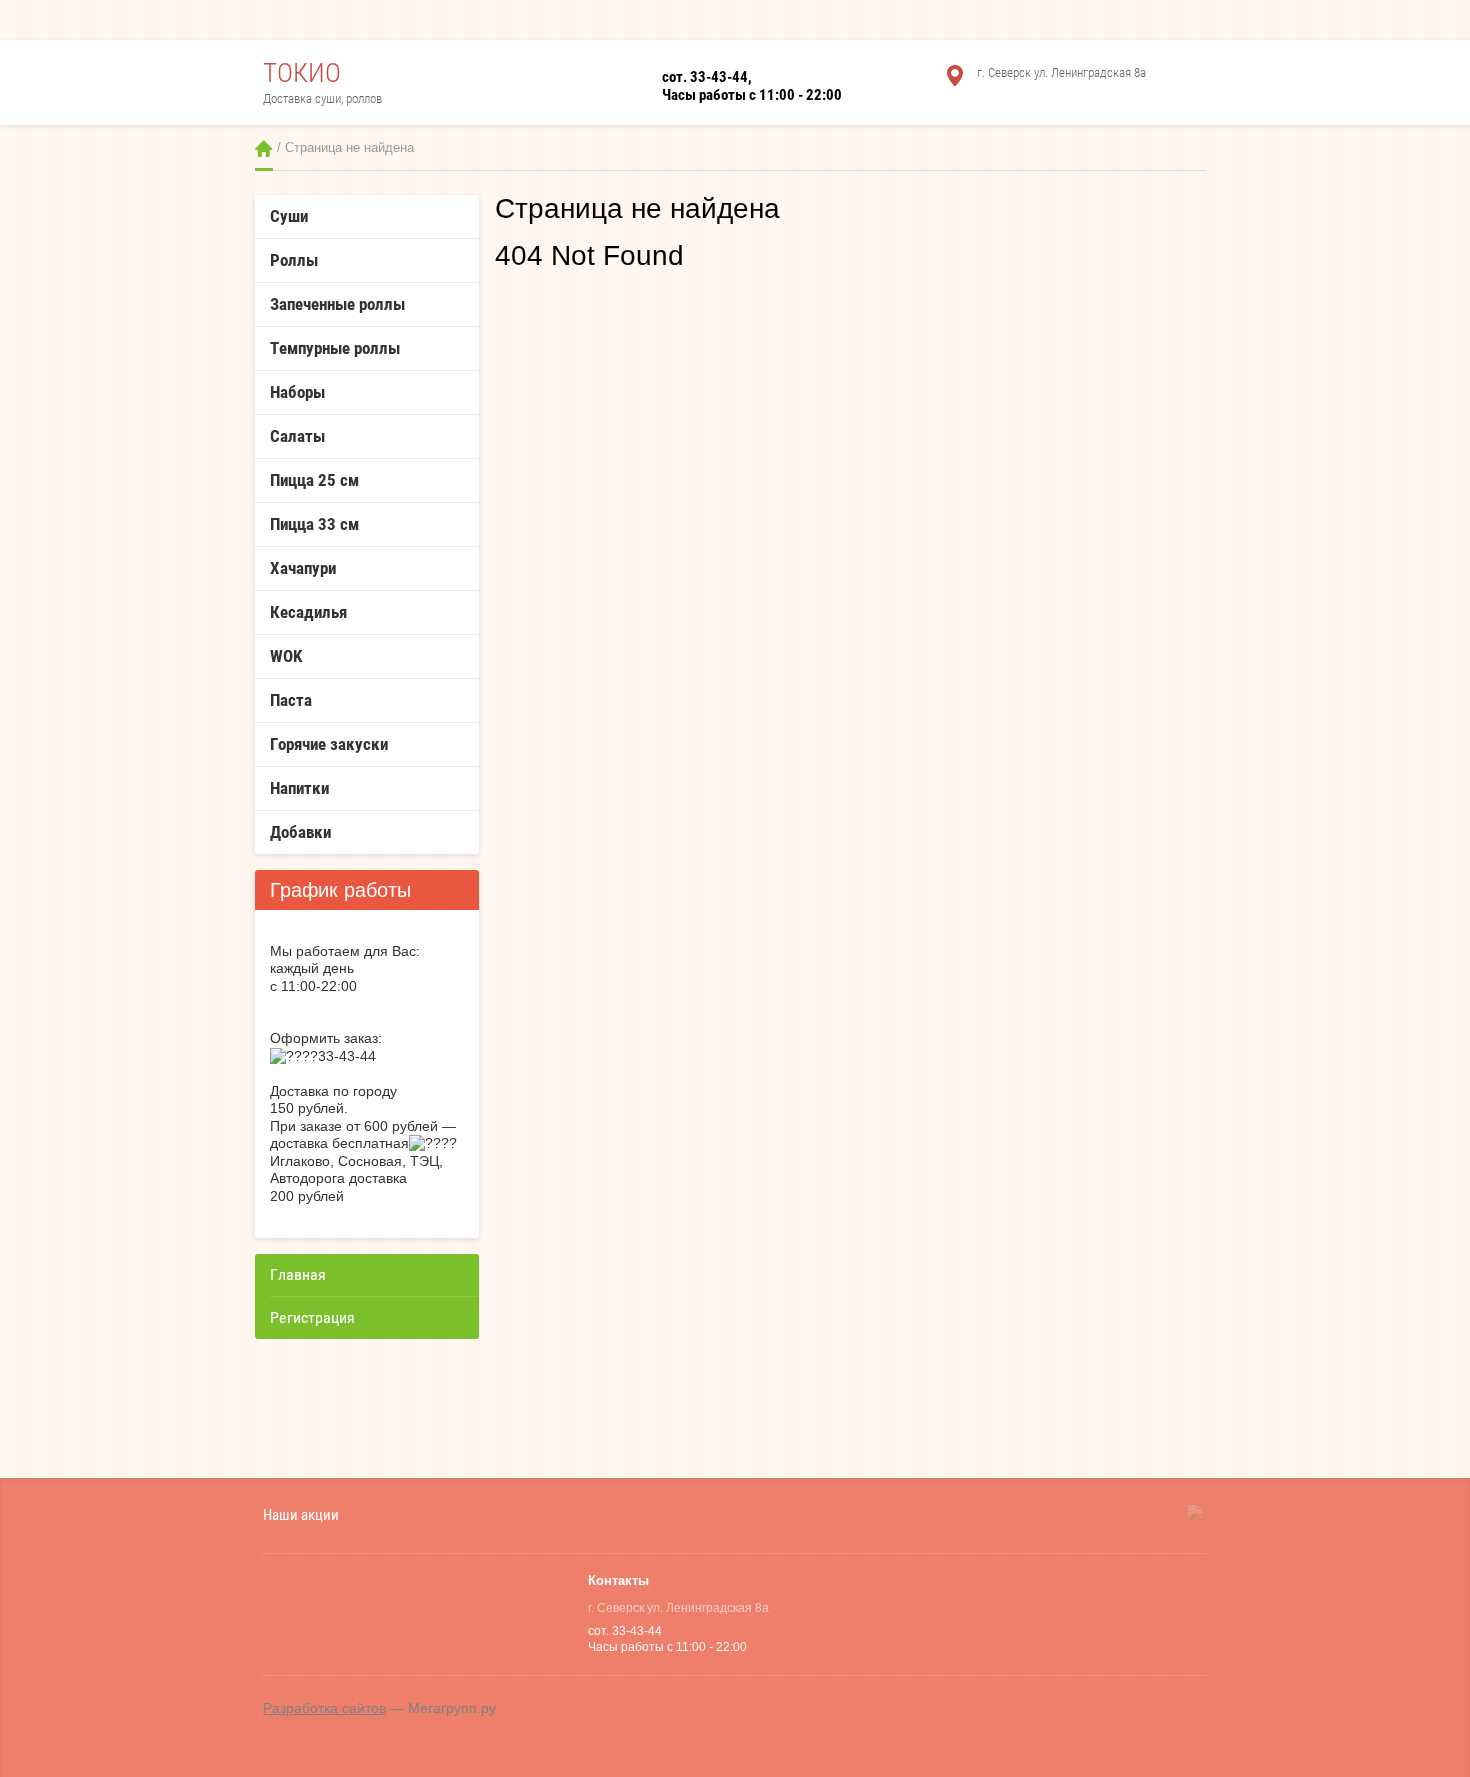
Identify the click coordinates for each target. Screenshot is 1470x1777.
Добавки (300, 832)
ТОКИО (302, 73)
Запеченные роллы (337, 304)
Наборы (297, 392)
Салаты (297, 436)
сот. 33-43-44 (705, 77)
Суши (289, 216)
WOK (286, 656)
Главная (264, 148)
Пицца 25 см (314, 480)
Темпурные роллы (335, 348)
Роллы (294, 260)
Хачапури (303, 568)
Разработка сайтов (324, 1708)
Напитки (299, 788)
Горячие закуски (329, 744)
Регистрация (312, 1317)
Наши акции (301, 1514)
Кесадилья (308, 612)
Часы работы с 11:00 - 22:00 (752, 95)
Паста (291, 700)
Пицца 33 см (314, 524)
